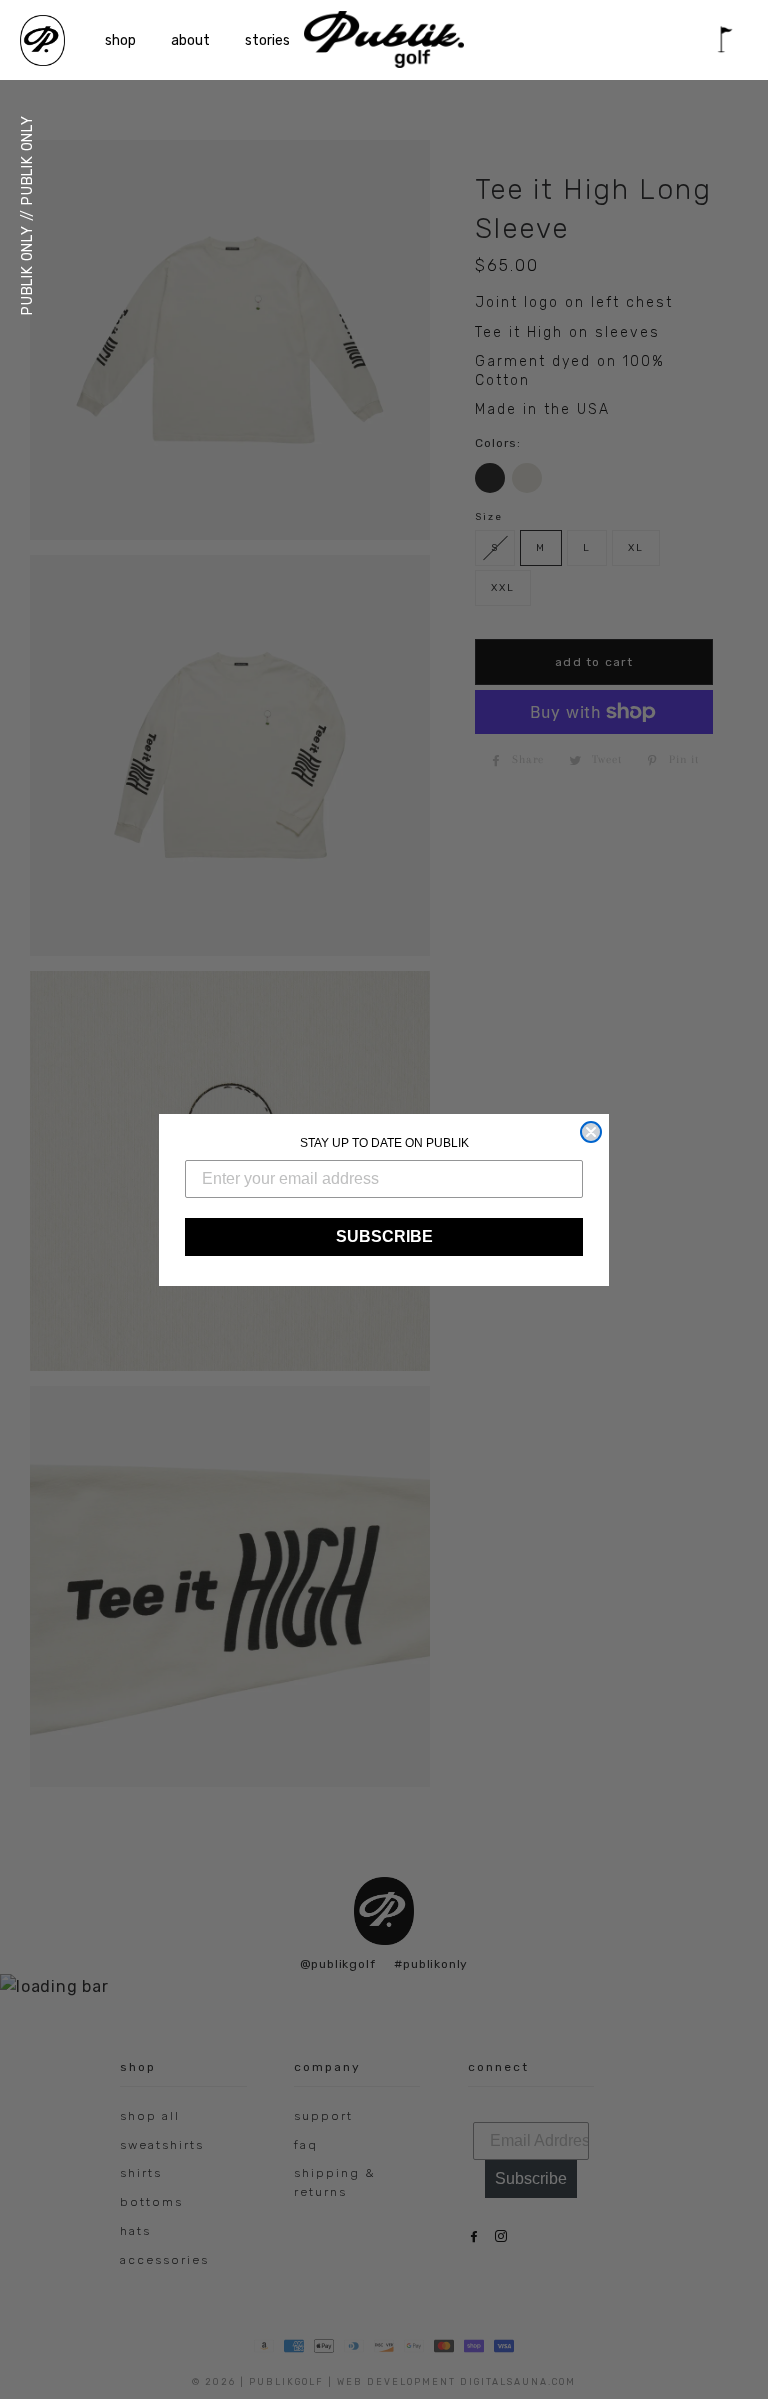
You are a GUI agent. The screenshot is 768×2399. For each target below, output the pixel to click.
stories (267, 40)
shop (120, 40)
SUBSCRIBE (384, 1236)
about (190, 40)
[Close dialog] (591, 1132)
